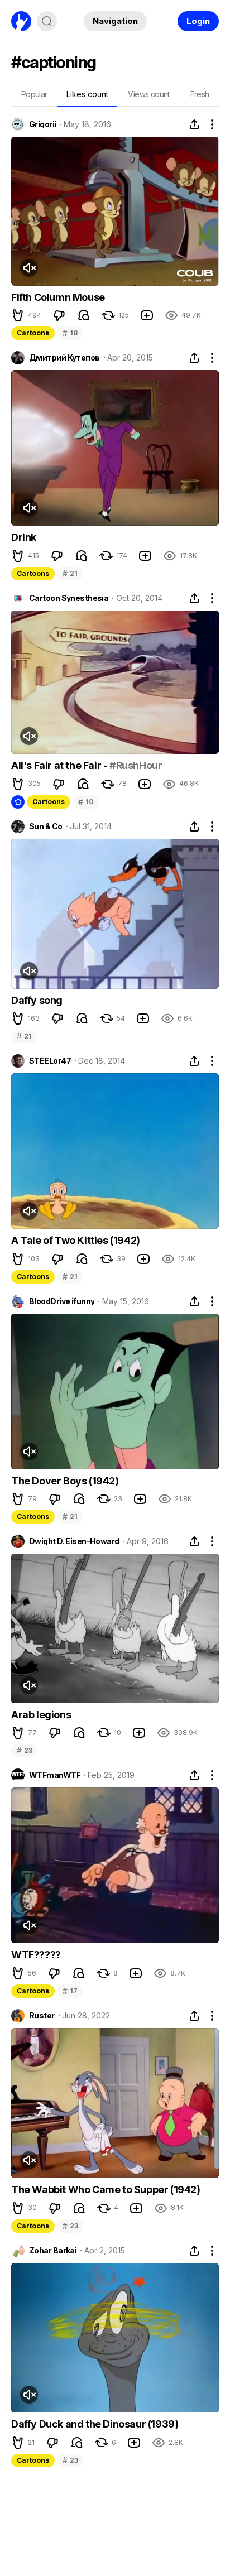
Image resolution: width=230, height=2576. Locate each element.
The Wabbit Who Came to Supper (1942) (106, 2190)
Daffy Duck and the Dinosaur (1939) (95, 2424)
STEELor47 (50, 1061)
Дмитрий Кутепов (64, 358)
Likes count (87, 94)
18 (70, 333)
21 (70, 573)
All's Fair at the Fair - (60, 765)
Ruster (42, 2016)
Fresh (200, 94)
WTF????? (36, 1955)
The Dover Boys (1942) (65, 1481)
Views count (148, 94)
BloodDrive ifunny (62, 1301)
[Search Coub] (47, 21)
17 (70, 1991)
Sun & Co (46, 826)
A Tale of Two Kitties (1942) (76, 1240)
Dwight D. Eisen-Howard (74, 1541)
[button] (18, 315)
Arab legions (41, 1715)
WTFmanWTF (55, 1775)
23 (24, 1750)
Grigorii (43, 124)
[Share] (194, 124)
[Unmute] (29, 268)
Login (198, 21)
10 (86, 802)
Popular (34, 94)
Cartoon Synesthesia (69, 598)
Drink (24, 537)
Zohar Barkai (53, 2251)
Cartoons (33, 333)
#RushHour (136, 765)
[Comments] (84, 315)
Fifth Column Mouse (58, 297)
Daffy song (37, 1000)
